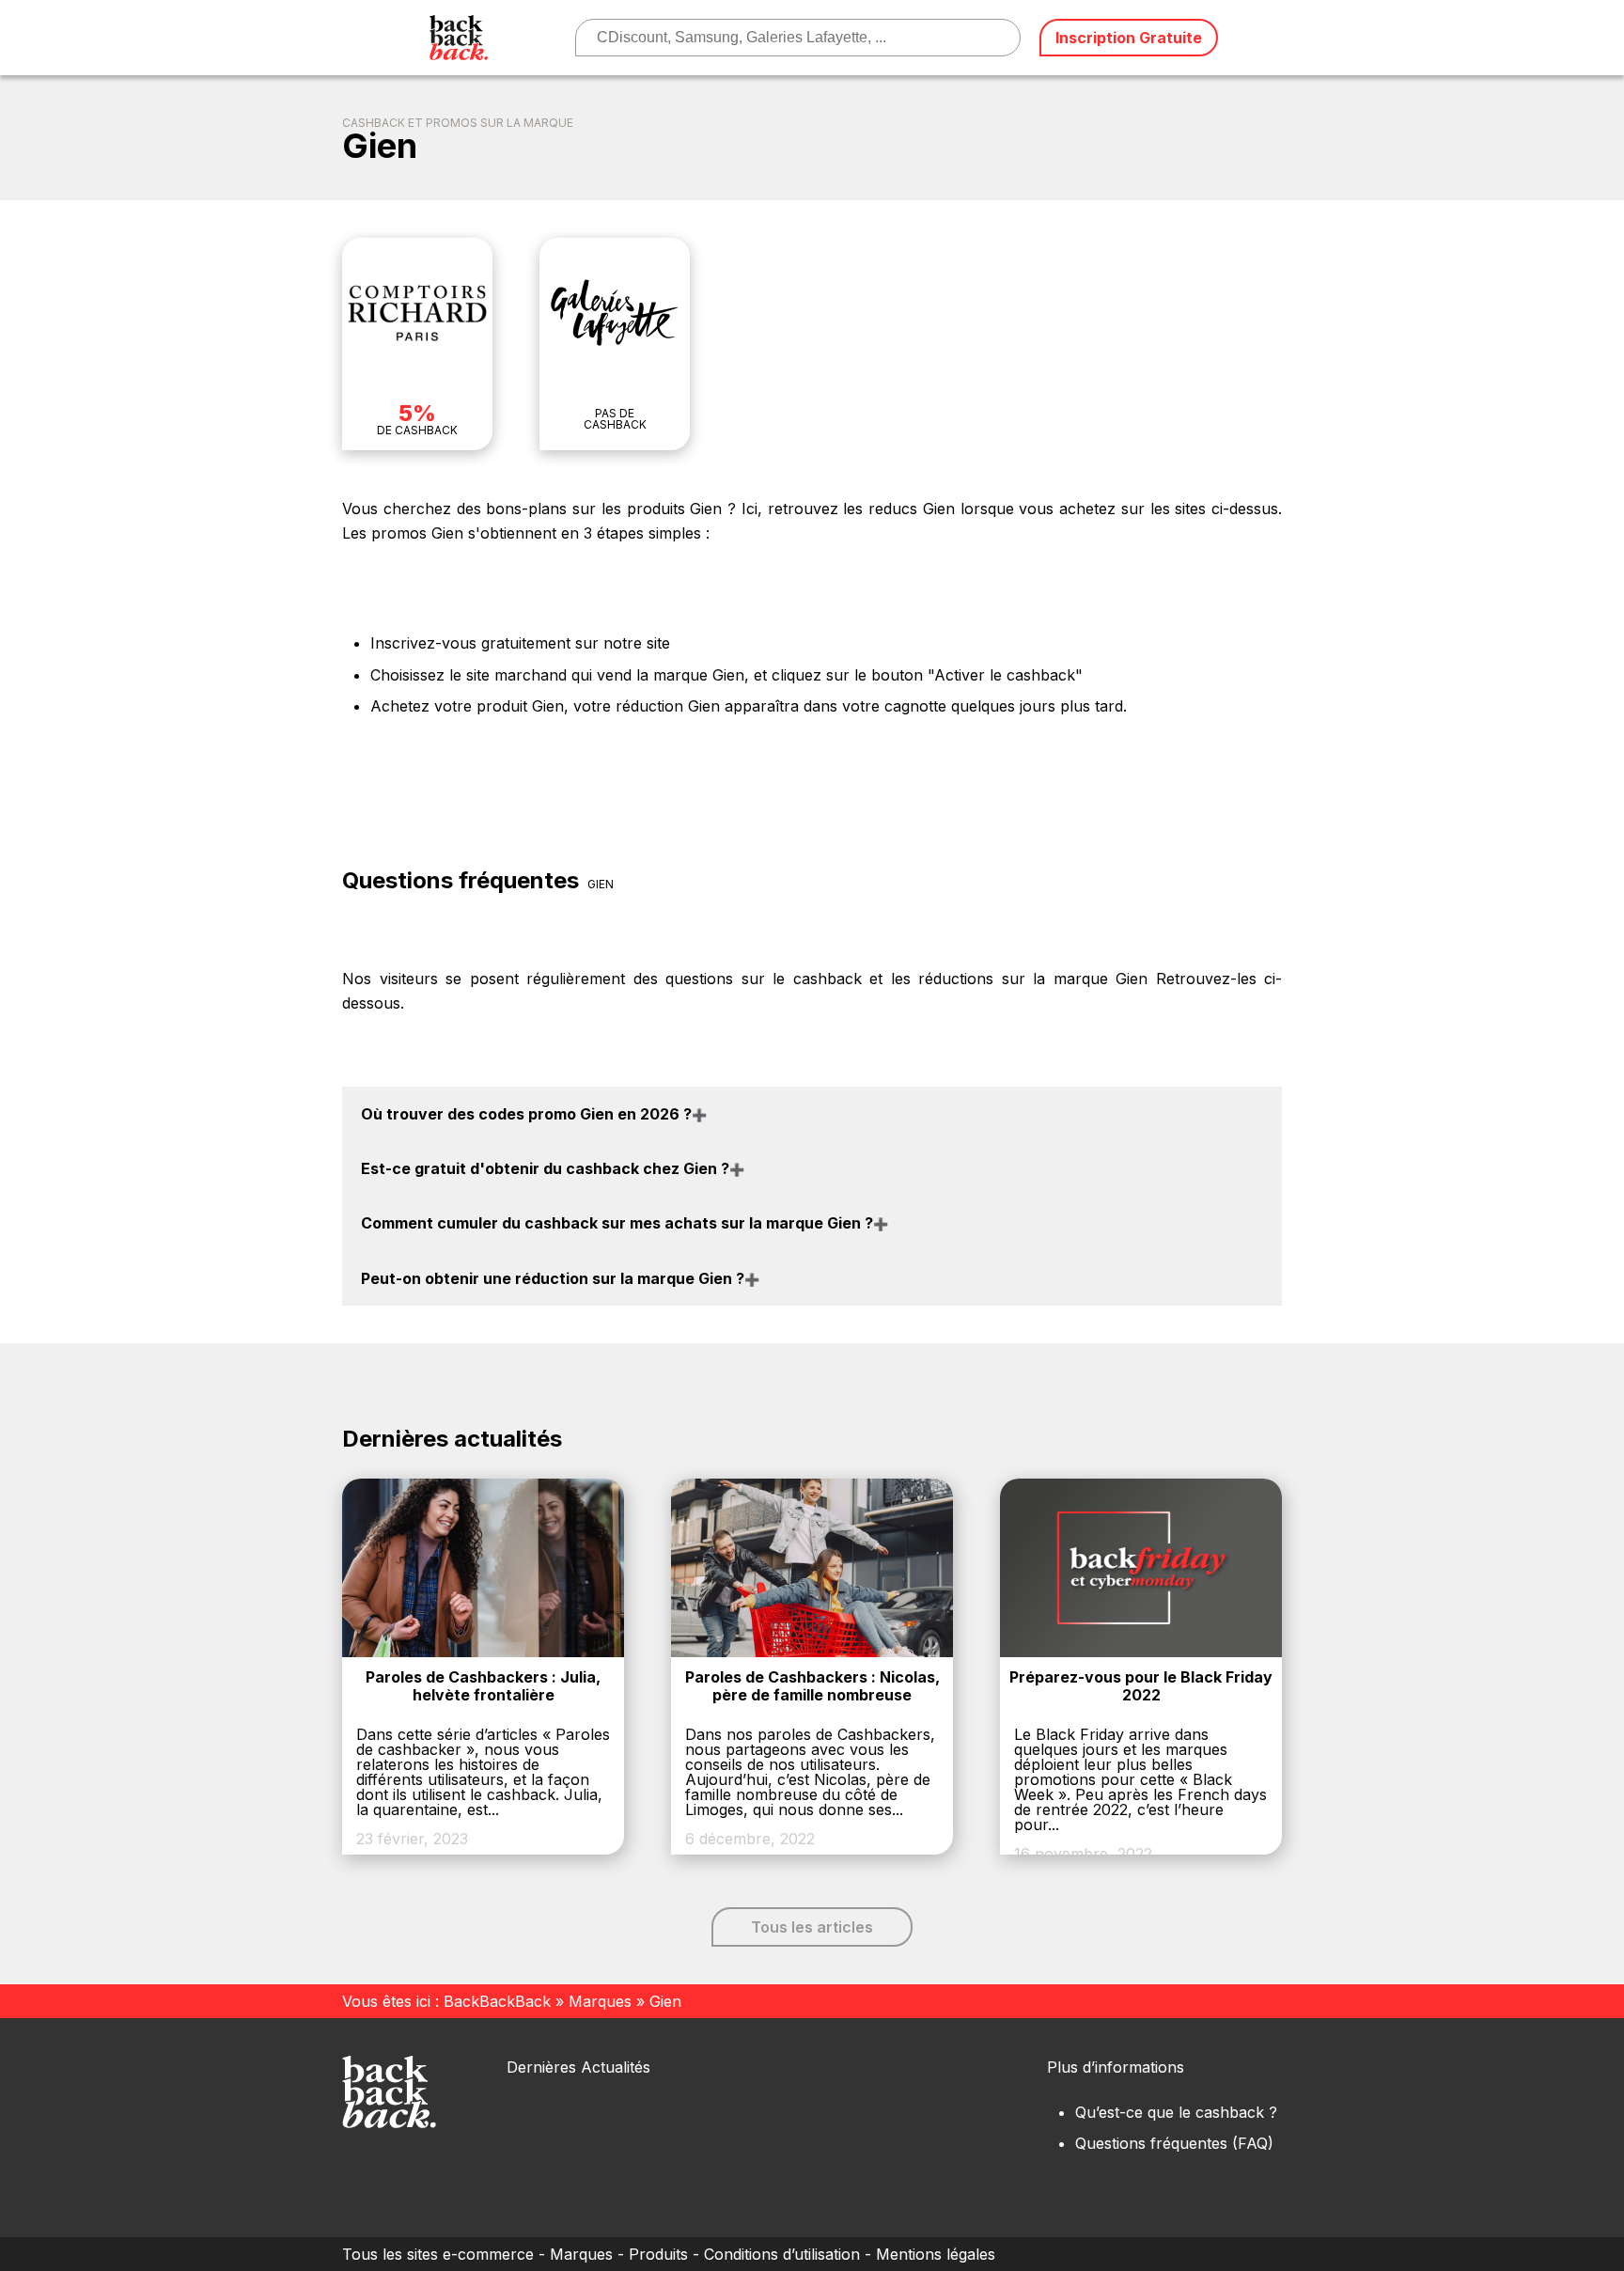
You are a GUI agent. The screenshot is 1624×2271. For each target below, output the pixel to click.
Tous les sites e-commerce (438, 2254)
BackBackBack (497, 2001)
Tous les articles (812, 1927)
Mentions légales (936, 2254)
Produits (658, 2254)
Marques (600, 2001)
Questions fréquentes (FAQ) (1174, 2143)
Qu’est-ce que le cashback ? (1176, 2112)
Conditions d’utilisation (782, 2254)
